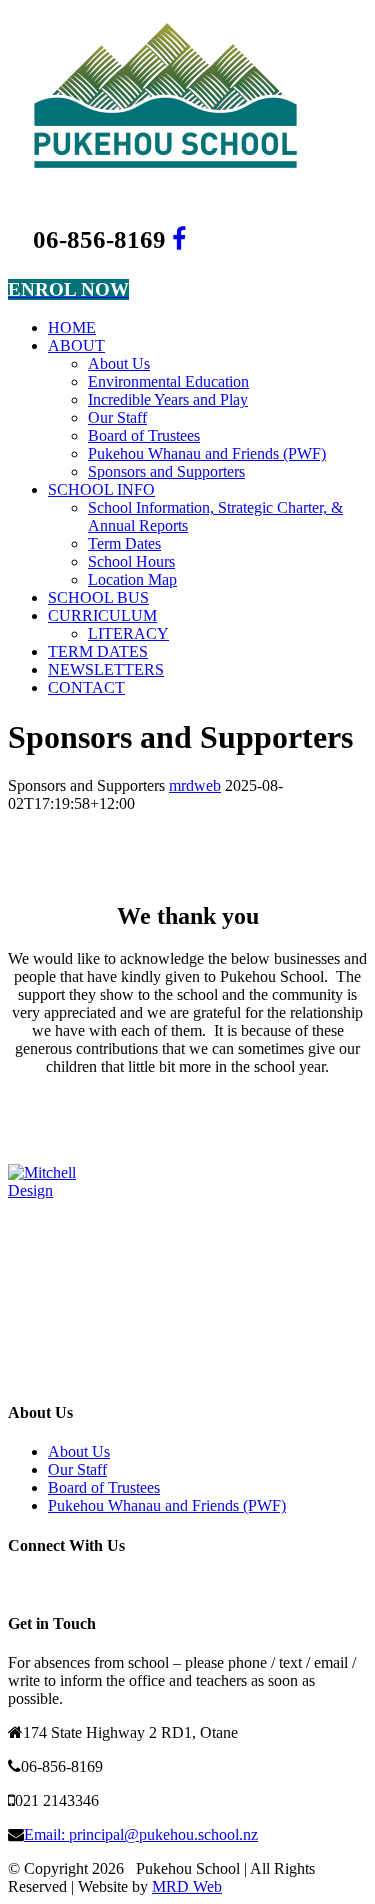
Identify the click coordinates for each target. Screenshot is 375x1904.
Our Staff (77, 1469)
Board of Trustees (104, 1487)
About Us (79, 1451)
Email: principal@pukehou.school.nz (141, 1834)
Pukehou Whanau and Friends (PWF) (167, 1505)
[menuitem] (207, 328)
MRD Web (187, 1886)
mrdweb (195, 785)
